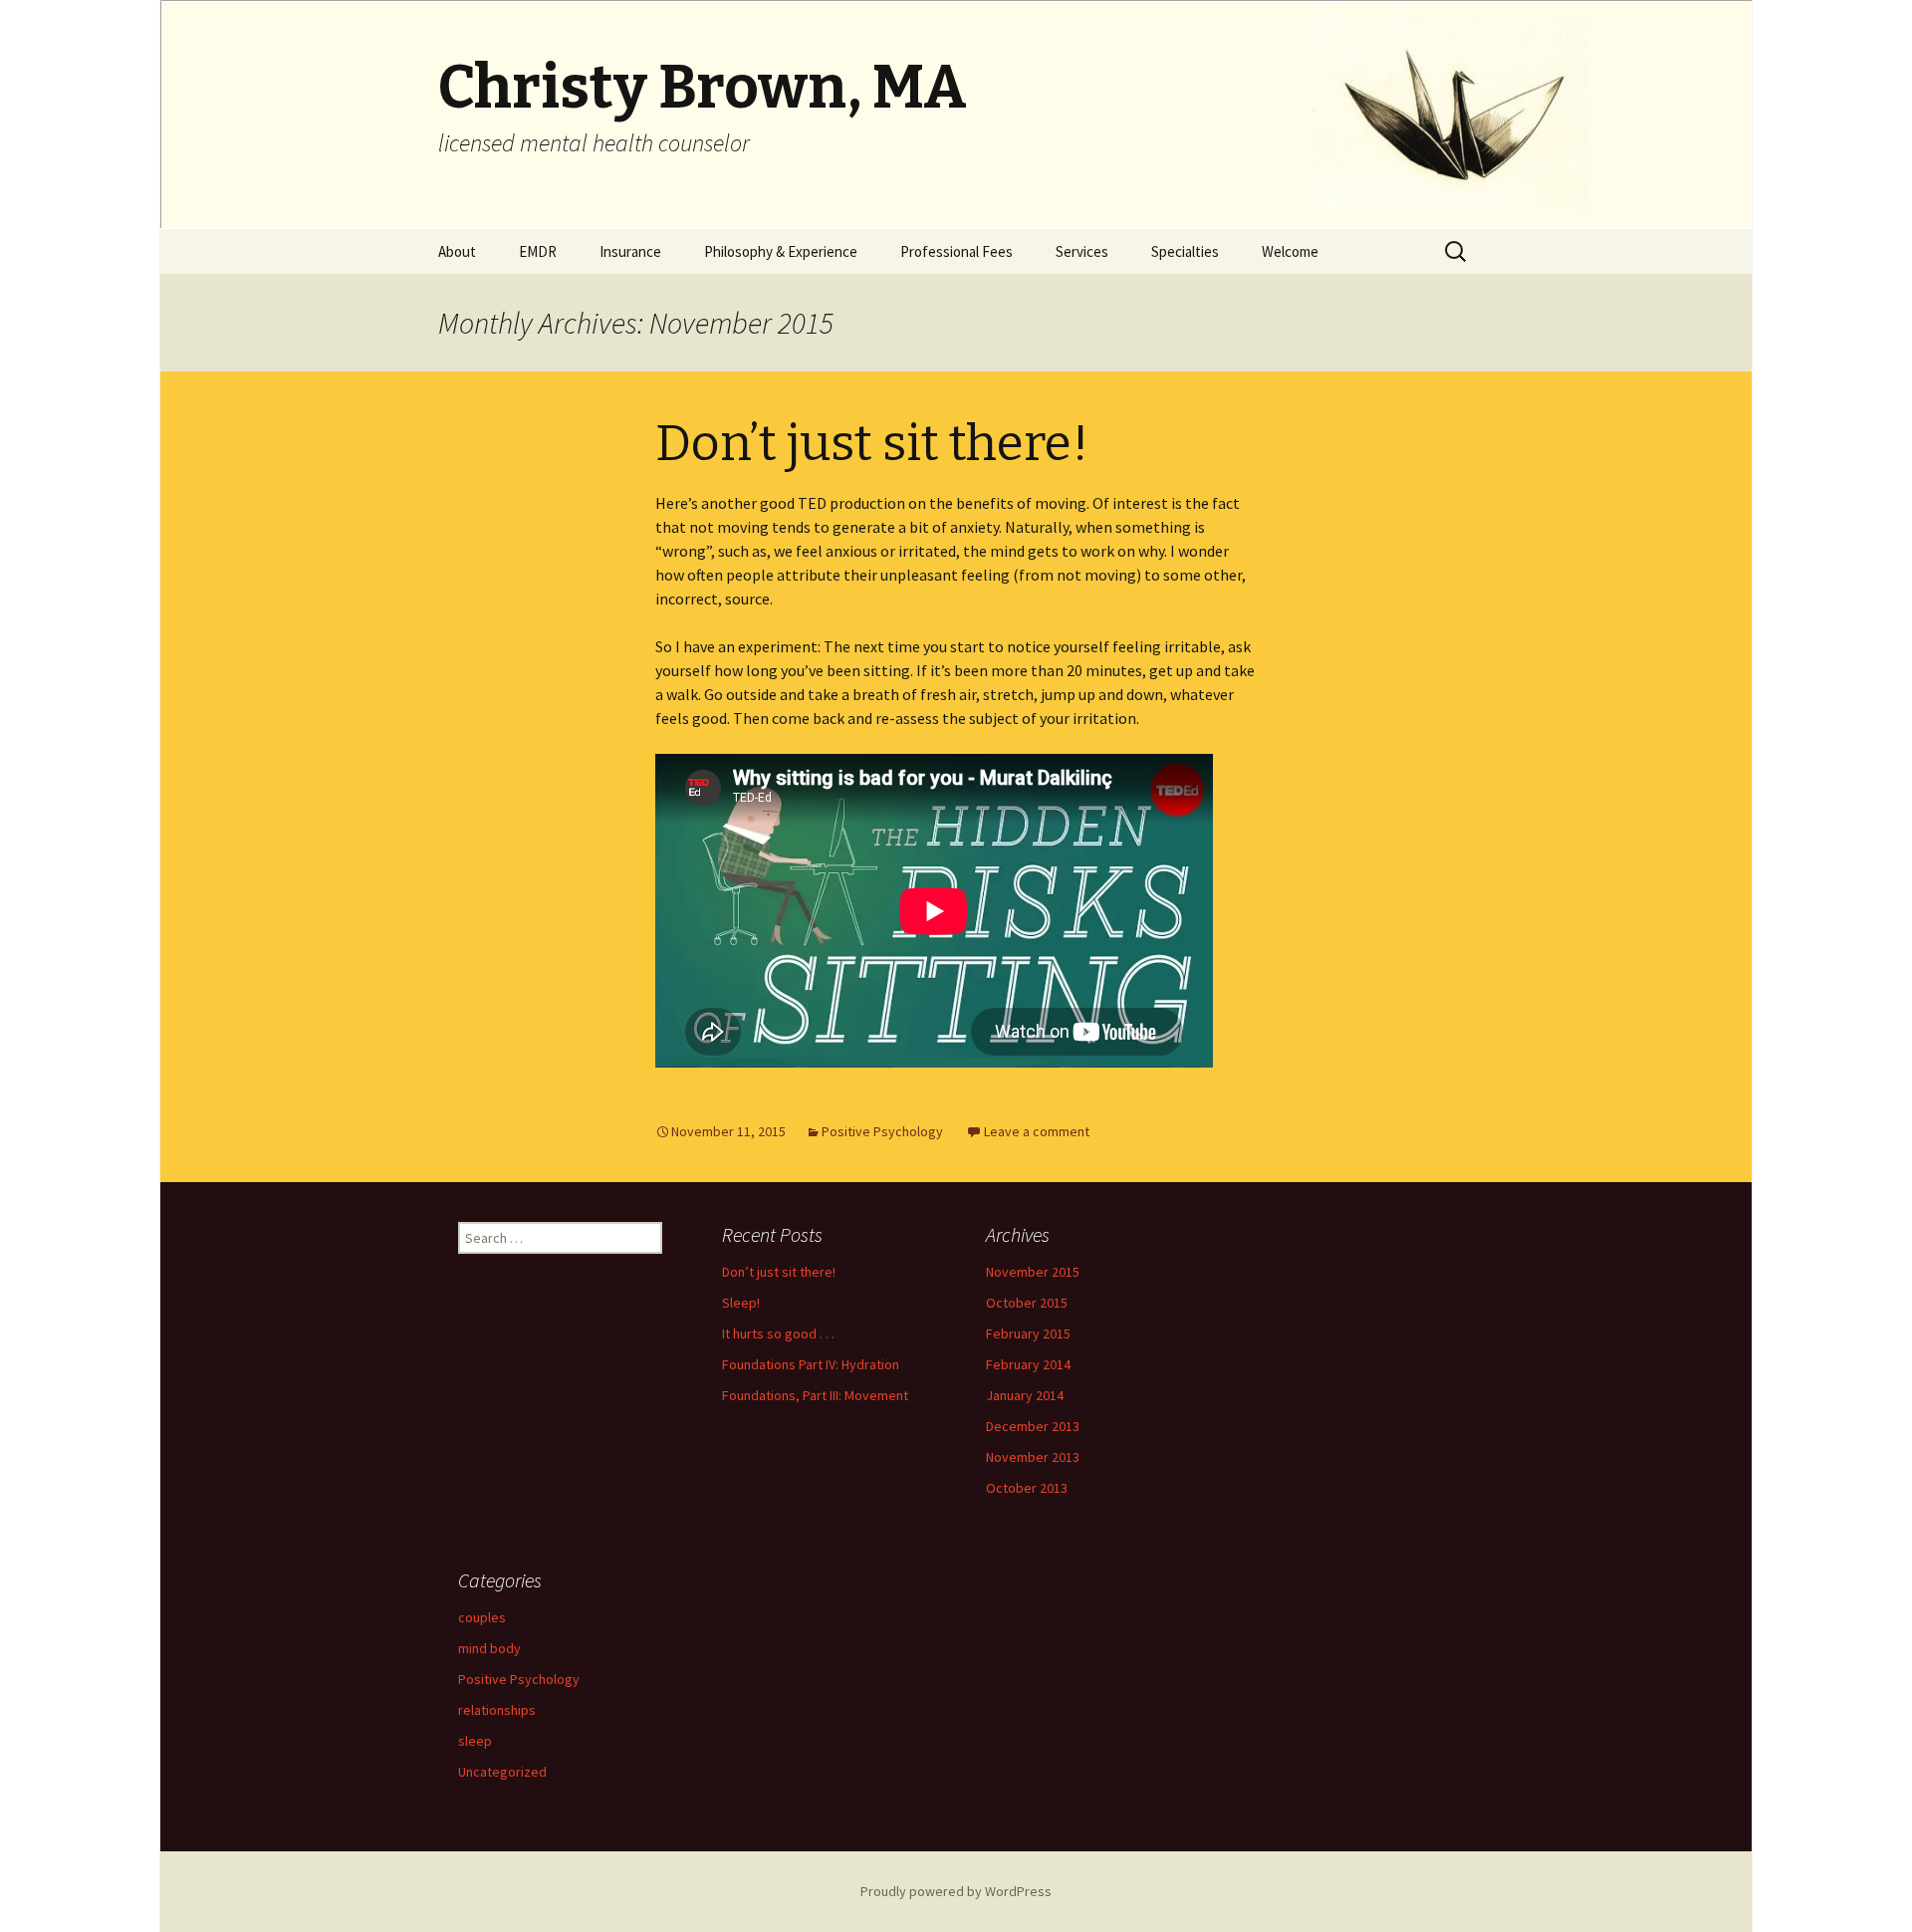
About (457, 251)
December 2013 (1033, 1426)
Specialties (1185, 251)
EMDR (538, 251)
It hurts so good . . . (778, 1333)
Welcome (1290, 251)
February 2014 (1028, 1364)
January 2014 (1025, 1395)
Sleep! (741, 1303)
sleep (475, 1741)
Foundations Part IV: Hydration (811, 1364)
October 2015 (1027, 1303)
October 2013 (1027, 1488)
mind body (489, 1648)
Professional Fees (956, 251)
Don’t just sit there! (872, 443)
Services (1082, 251)
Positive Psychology (882, 1131)
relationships (497, 1710)
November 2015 (1033, 1272)
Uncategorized (502, 1772)
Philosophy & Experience (781, 251)
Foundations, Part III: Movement (815, 1395)
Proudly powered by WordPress (956, 1891)
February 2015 (1028, 1333)
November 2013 (1033, 1457)
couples (482, 1617)
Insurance (630, 251)
